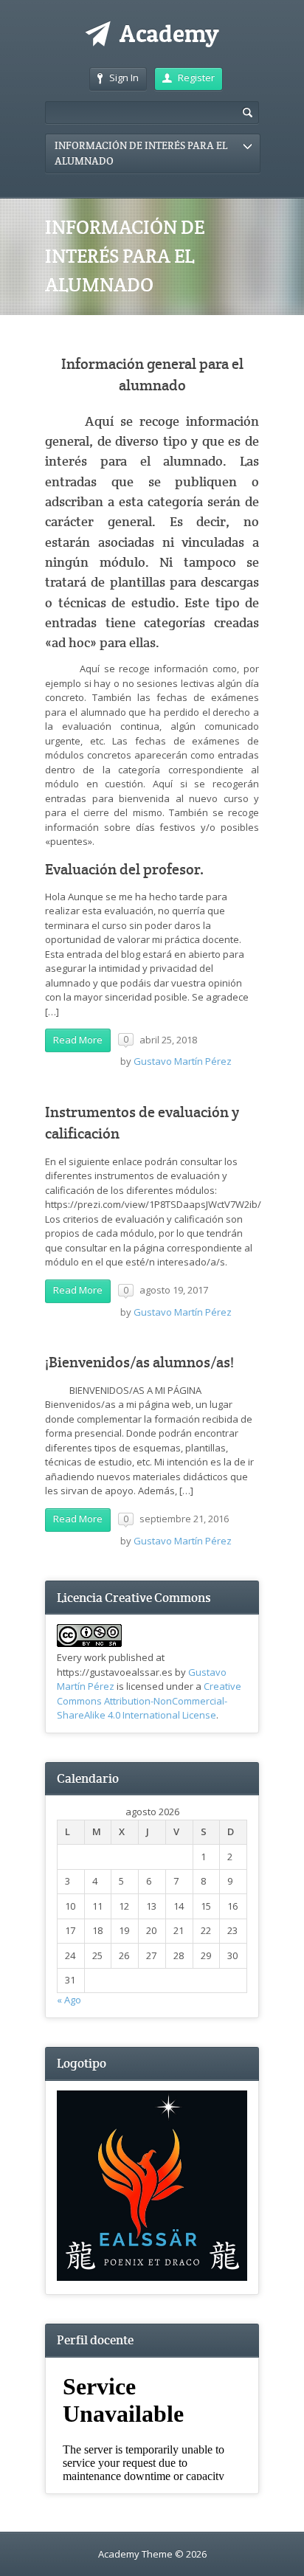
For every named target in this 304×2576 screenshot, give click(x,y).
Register (196, 77)
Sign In (124, 77)
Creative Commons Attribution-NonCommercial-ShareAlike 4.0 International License (149, 1700)
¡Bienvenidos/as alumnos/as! (139, 1363)
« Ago (69, 2000)
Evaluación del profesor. (125, 870)
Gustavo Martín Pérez (183, 1061)
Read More (78, 1040)
